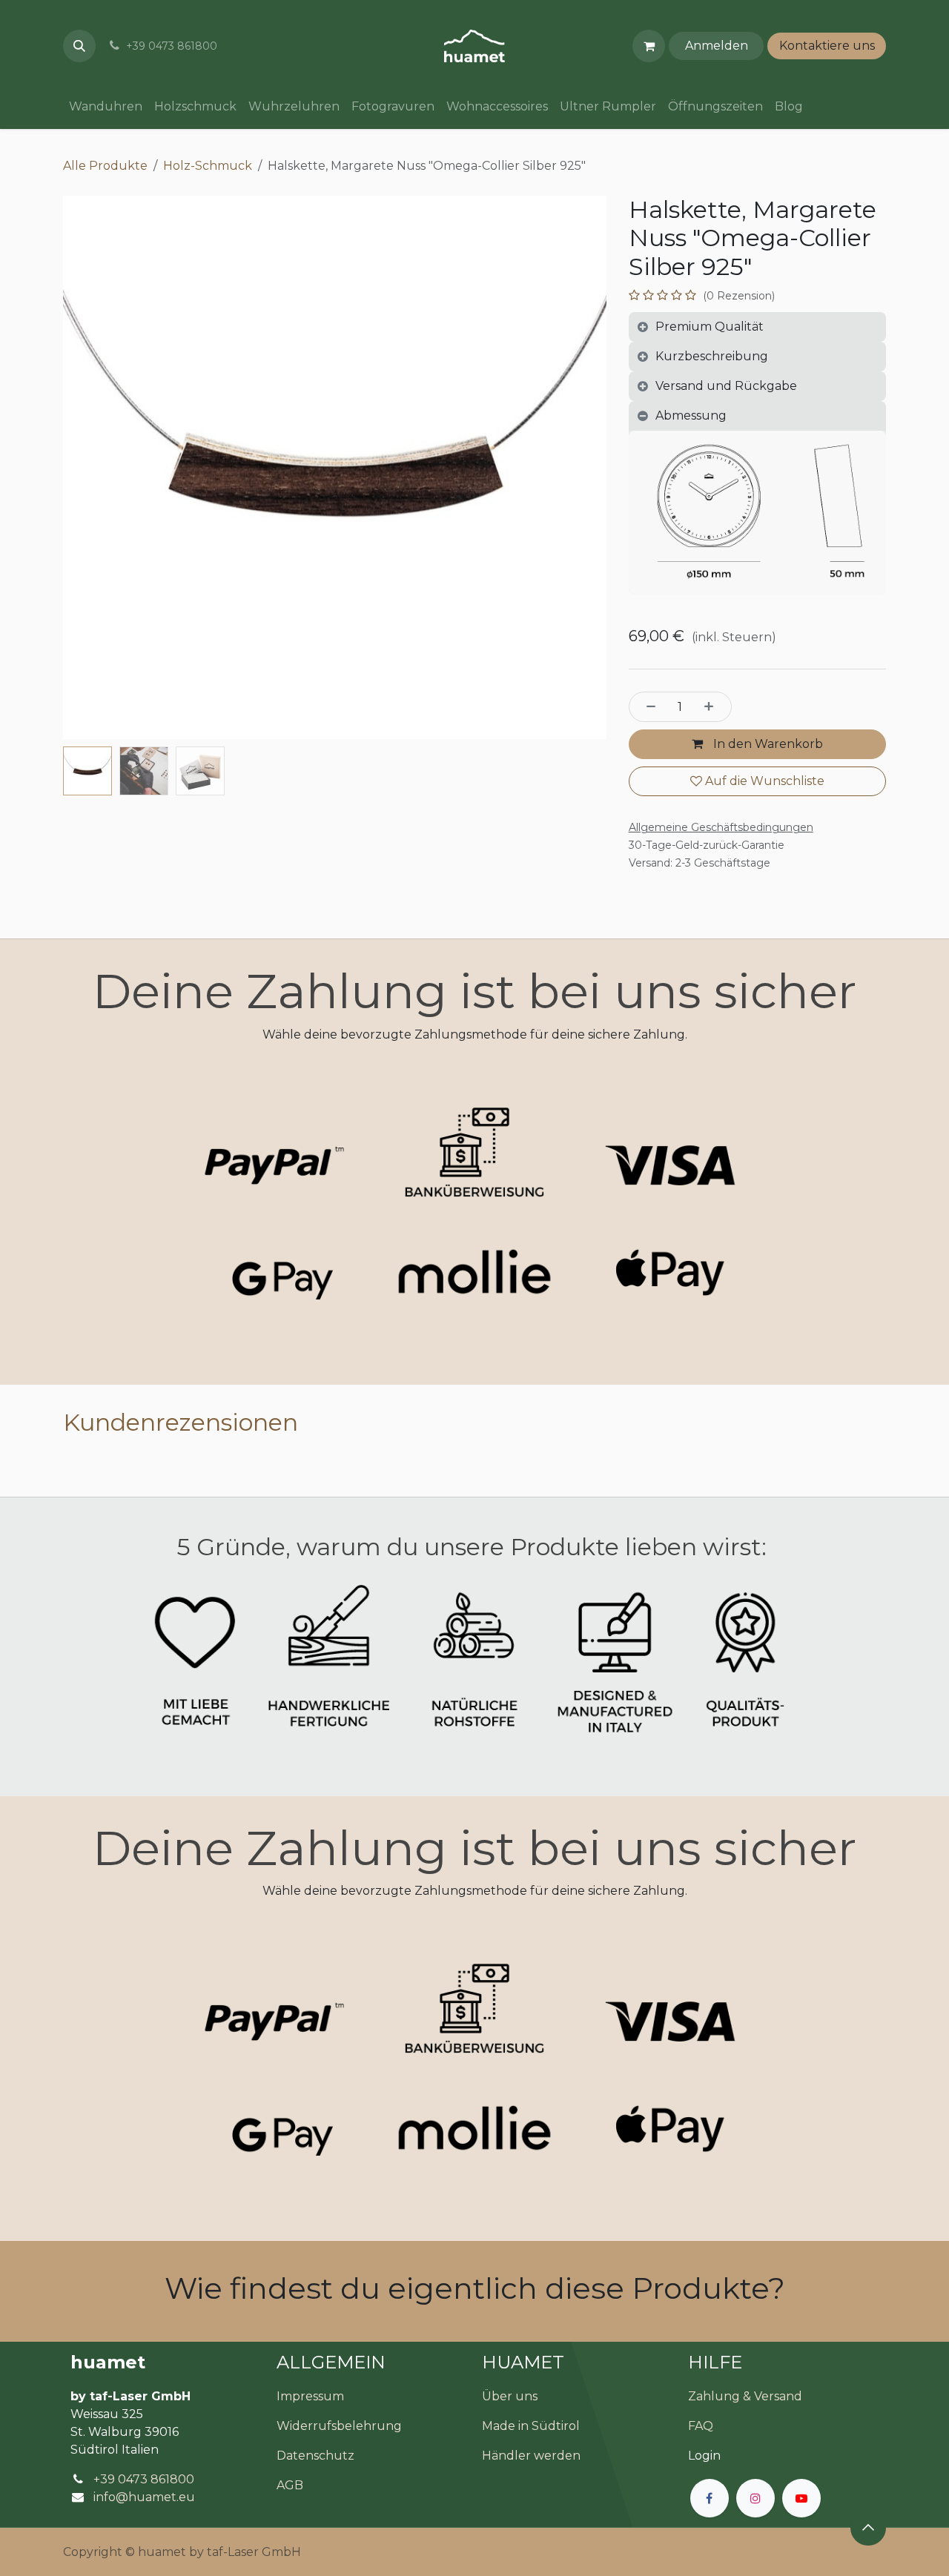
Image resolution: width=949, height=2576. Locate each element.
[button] (79, 46)
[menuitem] (106, 107)
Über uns (510, 2396)
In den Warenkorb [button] (767, 744)
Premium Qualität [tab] (710, 327)
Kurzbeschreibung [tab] (712, 356)
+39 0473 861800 (144, 2479)
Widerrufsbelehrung (339, 2426)
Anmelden (717, 46)
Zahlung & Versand (745, 2396)
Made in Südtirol (531, 2426)
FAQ (701, 2426)
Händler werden (531, 2456)
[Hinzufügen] (713, 706)
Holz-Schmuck (208, 166)
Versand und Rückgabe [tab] (726, 386)
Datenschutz (315, 2456)
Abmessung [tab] (691, 415)
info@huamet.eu (144, 2497)
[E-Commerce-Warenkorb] (649, 46)
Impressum (310, 2396)
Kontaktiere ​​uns (827, 46)
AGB (290, 2485)
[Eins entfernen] (647, 706)
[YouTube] (801, 2498)
